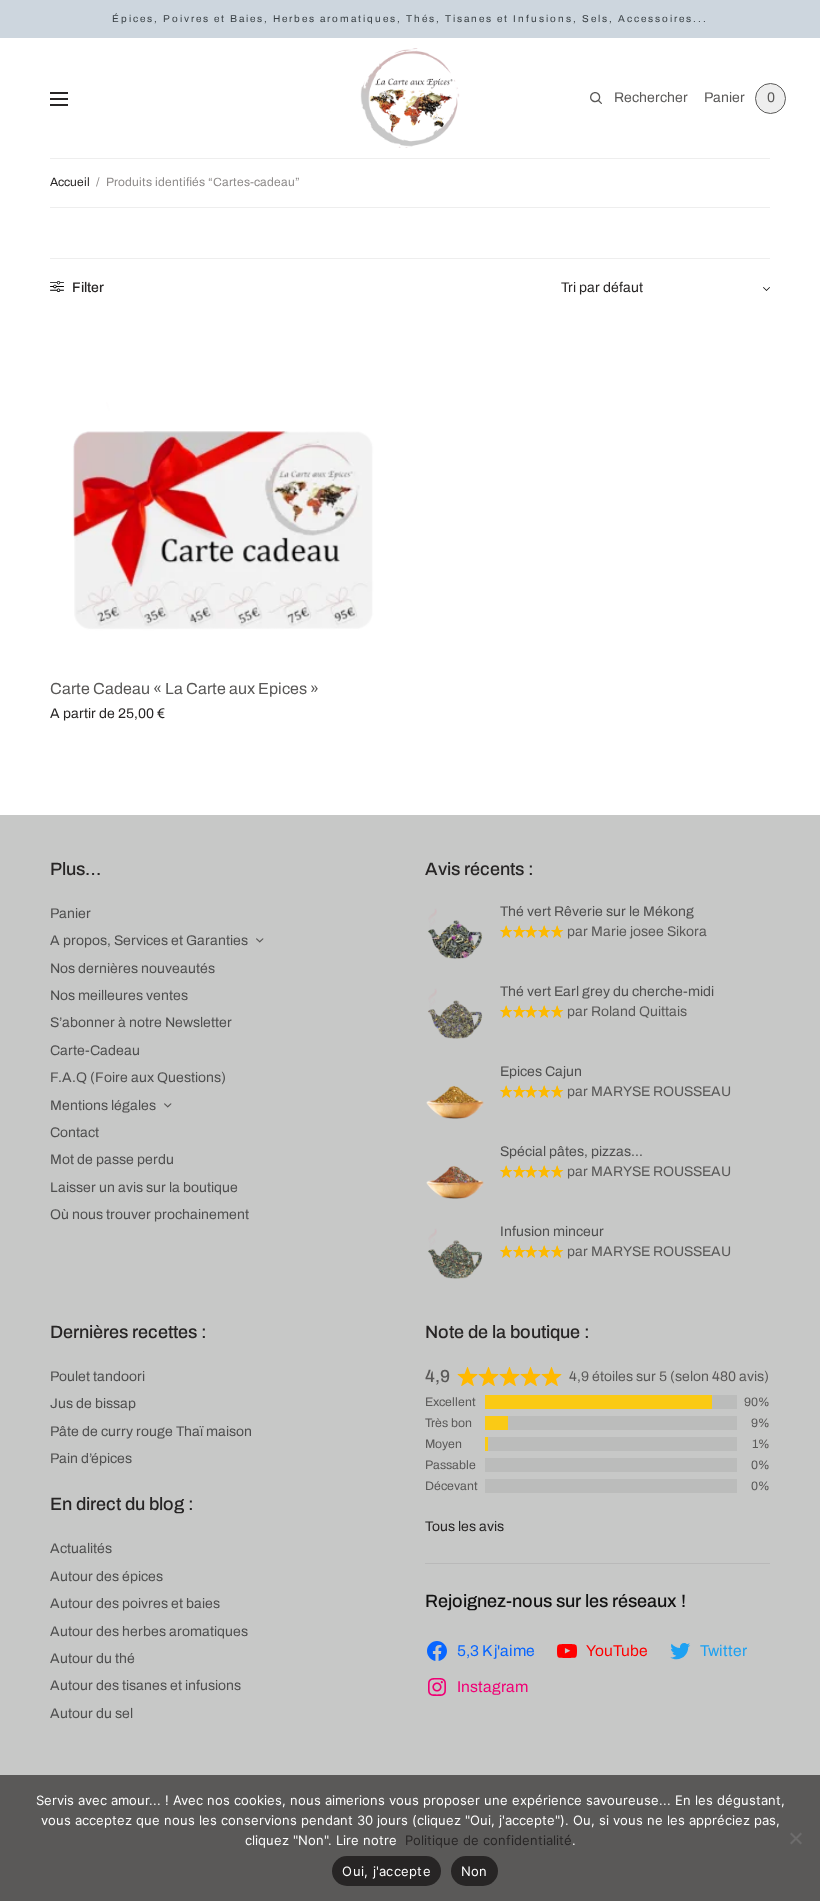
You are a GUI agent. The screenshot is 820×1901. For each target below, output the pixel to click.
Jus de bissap (93, 1403)
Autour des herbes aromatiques (149, 1631)
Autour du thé (92, 1658)
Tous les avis (464, 1526)
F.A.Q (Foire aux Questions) (138, 1077)
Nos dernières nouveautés (132, 968)
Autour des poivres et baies (135, 1603)
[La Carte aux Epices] (410, 98)
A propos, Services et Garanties (149, 940)
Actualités (81, 1548)
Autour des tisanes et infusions (145, 1685)
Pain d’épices (91, 1458)
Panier (70, 913)
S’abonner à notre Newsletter (141, 1022)
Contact (74, 1132)
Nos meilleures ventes (119, 995)
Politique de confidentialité (488, 1840)
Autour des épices (106, 1576)
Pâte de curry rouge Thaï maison (151, 1431)
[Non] (795, 1838)
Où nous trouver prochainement (149, 1214)
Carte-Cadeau (95, 1050)
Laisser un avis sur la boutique (144, 1187)
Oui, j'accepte (386, 1871)
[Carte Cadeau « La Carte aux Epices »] (222, 487)
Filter (86, 287)
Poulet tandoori (97, 1376)
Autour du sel (91, 1713)
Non (474, 1871)
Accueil (70, 182)
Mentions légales (103, 1105)
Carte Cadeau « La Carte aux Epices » (184, 688)
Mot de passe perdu (112, 1159)
